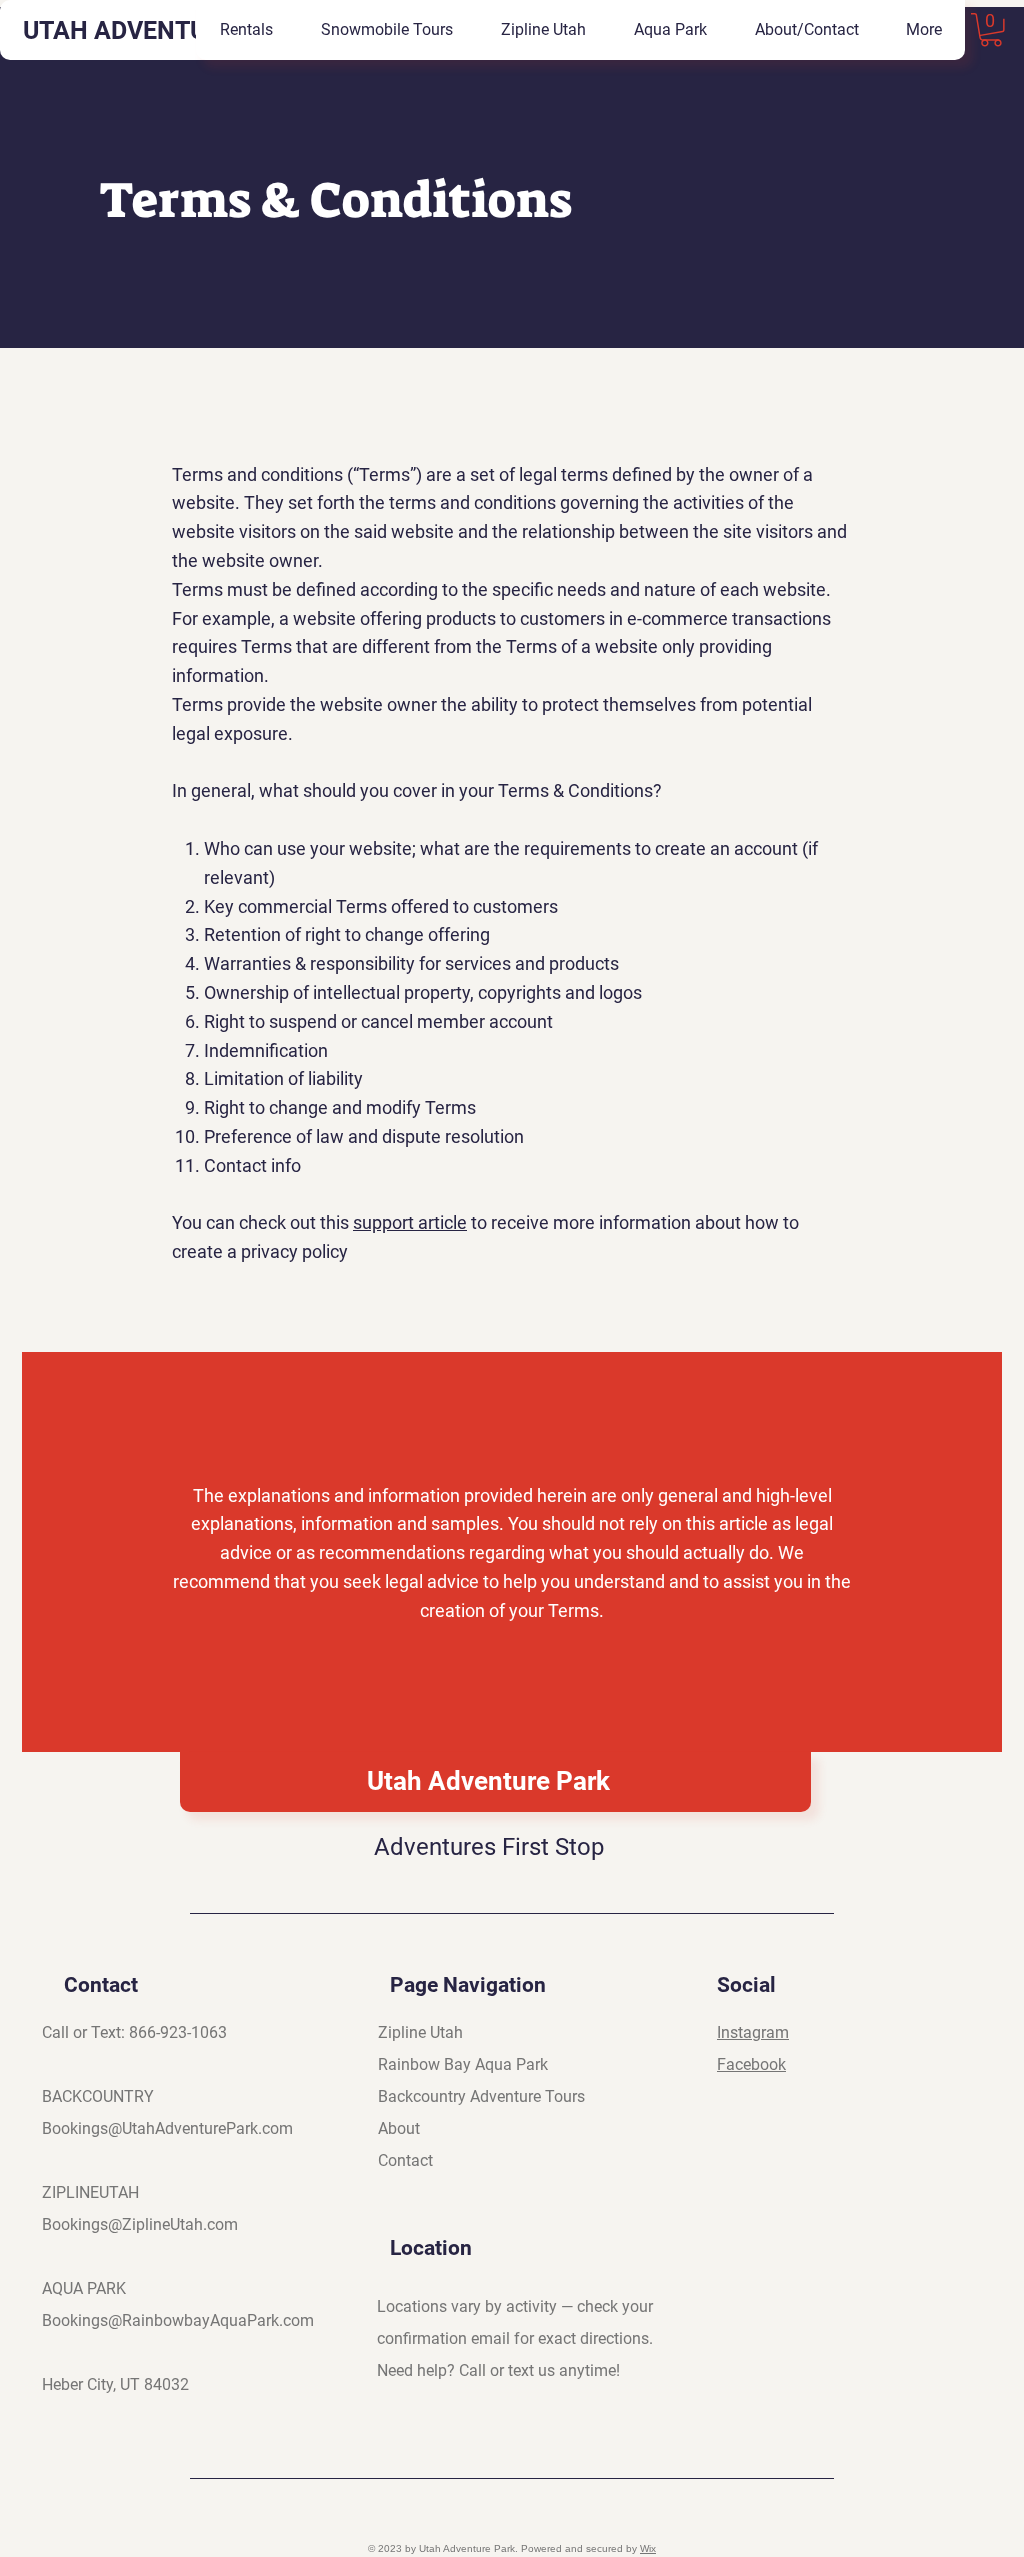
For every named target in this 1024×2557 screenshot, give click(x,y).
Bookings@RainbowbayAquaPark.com (178, 2320)
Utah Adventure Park (488, 1781)
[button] (991, 30)
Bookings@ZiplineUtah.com (140, 2224)
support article (410, 1222)
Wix (648, 2548)
